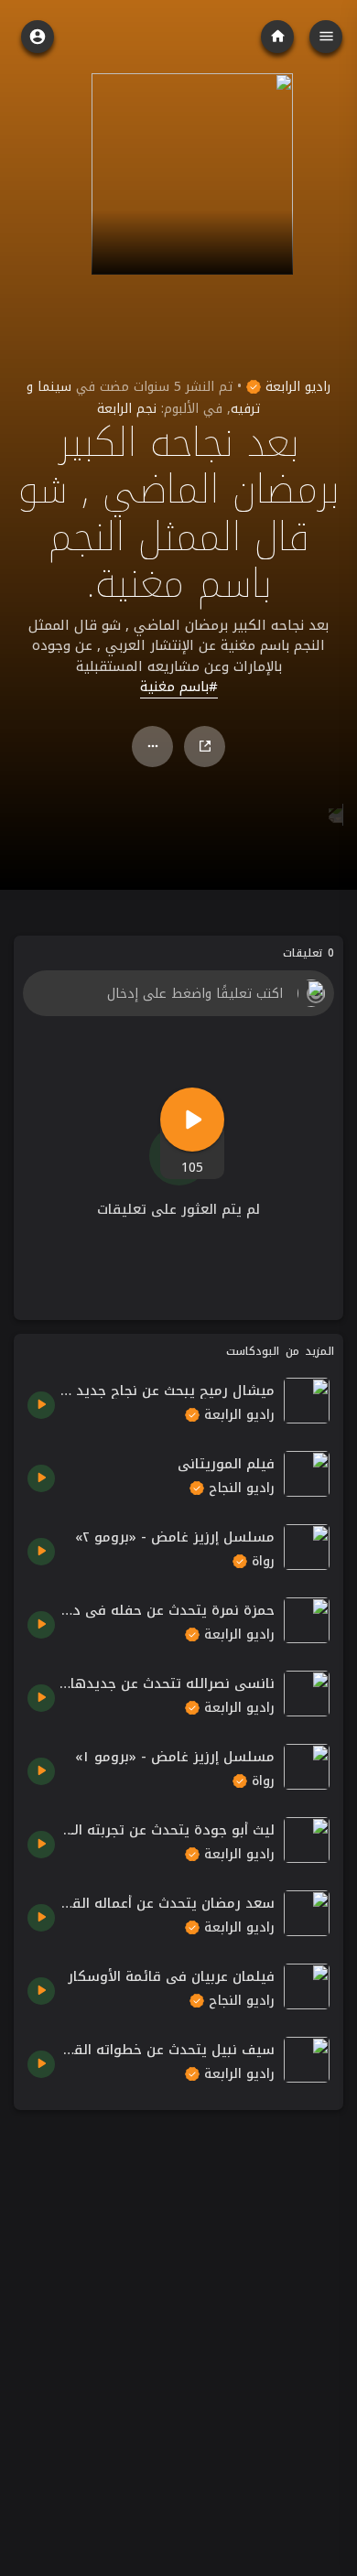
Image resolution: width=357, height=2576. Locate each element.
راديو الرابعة (296, 387)
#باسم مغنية (179, 687)
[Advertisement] (178, 2302)
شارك (205, 747)
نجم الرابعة (127, 409)
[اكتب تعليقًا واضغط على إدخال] (178, 993)
